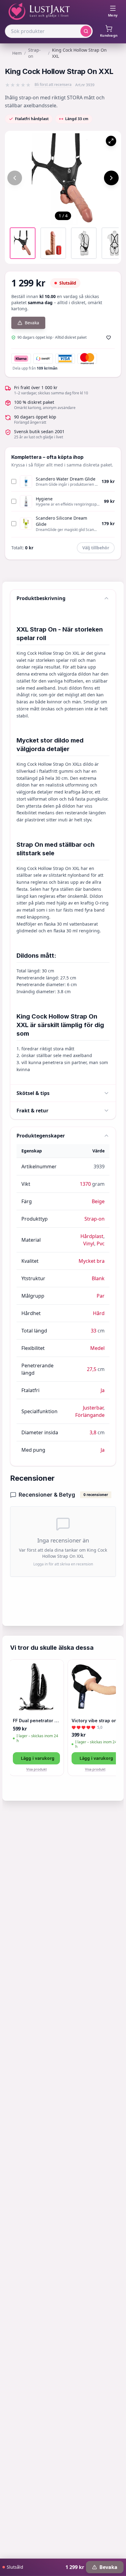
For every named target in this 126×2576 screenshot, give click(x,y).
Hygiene (44, 499)
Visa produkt (37, 1769)
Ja (103, 1390)
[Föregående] (15, 178)
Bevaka (32, 323)
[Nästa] (111, 178)
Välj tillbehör (96, 548)
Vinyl (89, 1244)
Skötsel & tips (33, 1093)
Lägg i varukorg (38, 1758)
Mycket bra (92, 1261)
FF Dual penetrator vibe (36, 1721)
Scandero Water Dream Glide (66, 479)
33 (94, 1331)
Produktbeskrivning (41, 598)
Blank (98, 1278)
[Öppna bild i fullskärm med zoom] (111, 141)
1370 (85, 1184)
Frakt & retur (32, 1111)
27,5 (92, 1369)
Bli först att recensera (53, 85)
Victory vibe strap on (94, 1721)
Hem (17, 53)
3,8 (93, 1432)
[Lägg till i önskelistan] (109, 337)
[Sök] (86, 31)
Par (101, 1296)
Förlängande (90, 1415)
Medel (97, 1348)
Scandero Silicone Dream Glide (61, 521)
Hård (99, 1313)
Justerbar (93, 1408)
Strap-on (34, 53)
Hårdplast (92, 1236)
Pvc (101, 1244)
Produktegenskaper (41, 1136)
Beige (98, 1201)
